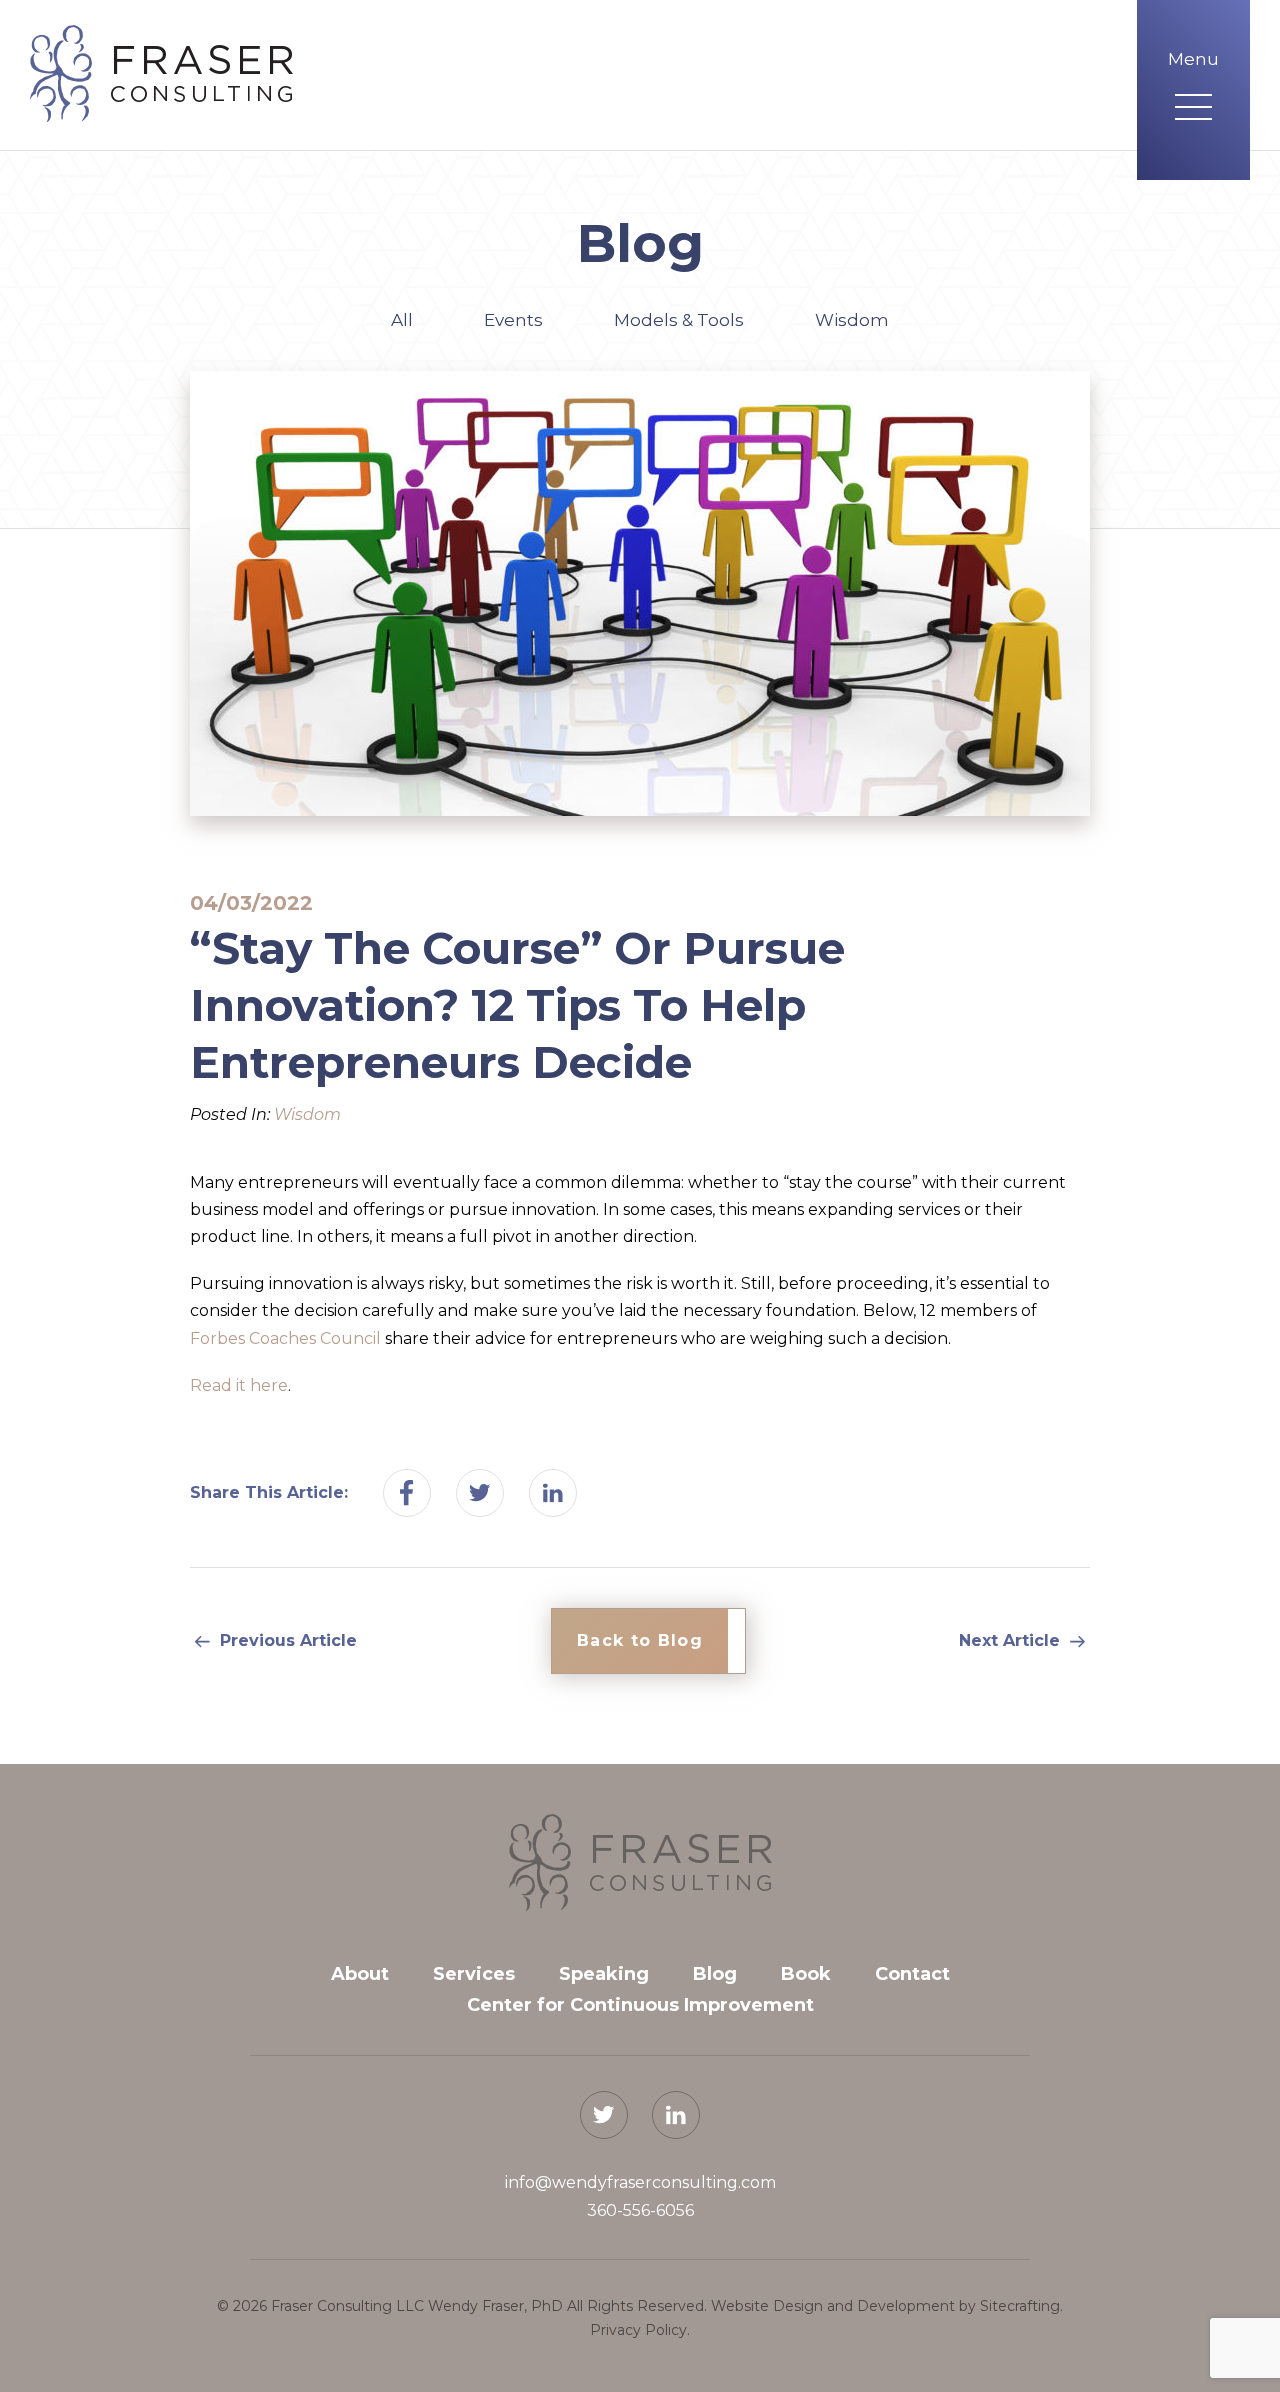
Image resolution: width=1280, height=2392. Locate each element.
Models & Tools (679, 320)
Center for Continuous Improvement (640, 2005)
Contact (912, 1974)
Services (474, 1974)
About (360, 1974)
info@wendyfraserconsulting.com (640, 2182)
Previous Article (286, 1640)
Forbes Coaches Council (285, 1338)
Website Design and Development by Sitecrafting (885, 2306)
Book (806, 1974)
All (402, 320)
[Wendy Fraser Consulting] (161, 73)
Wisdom (852, 320)
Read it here (239, 1385)
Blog (715, 1974)
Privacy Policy (638, 2330)
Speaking (604, 1974)
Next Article (1012, 1640)
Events (513, 320)
